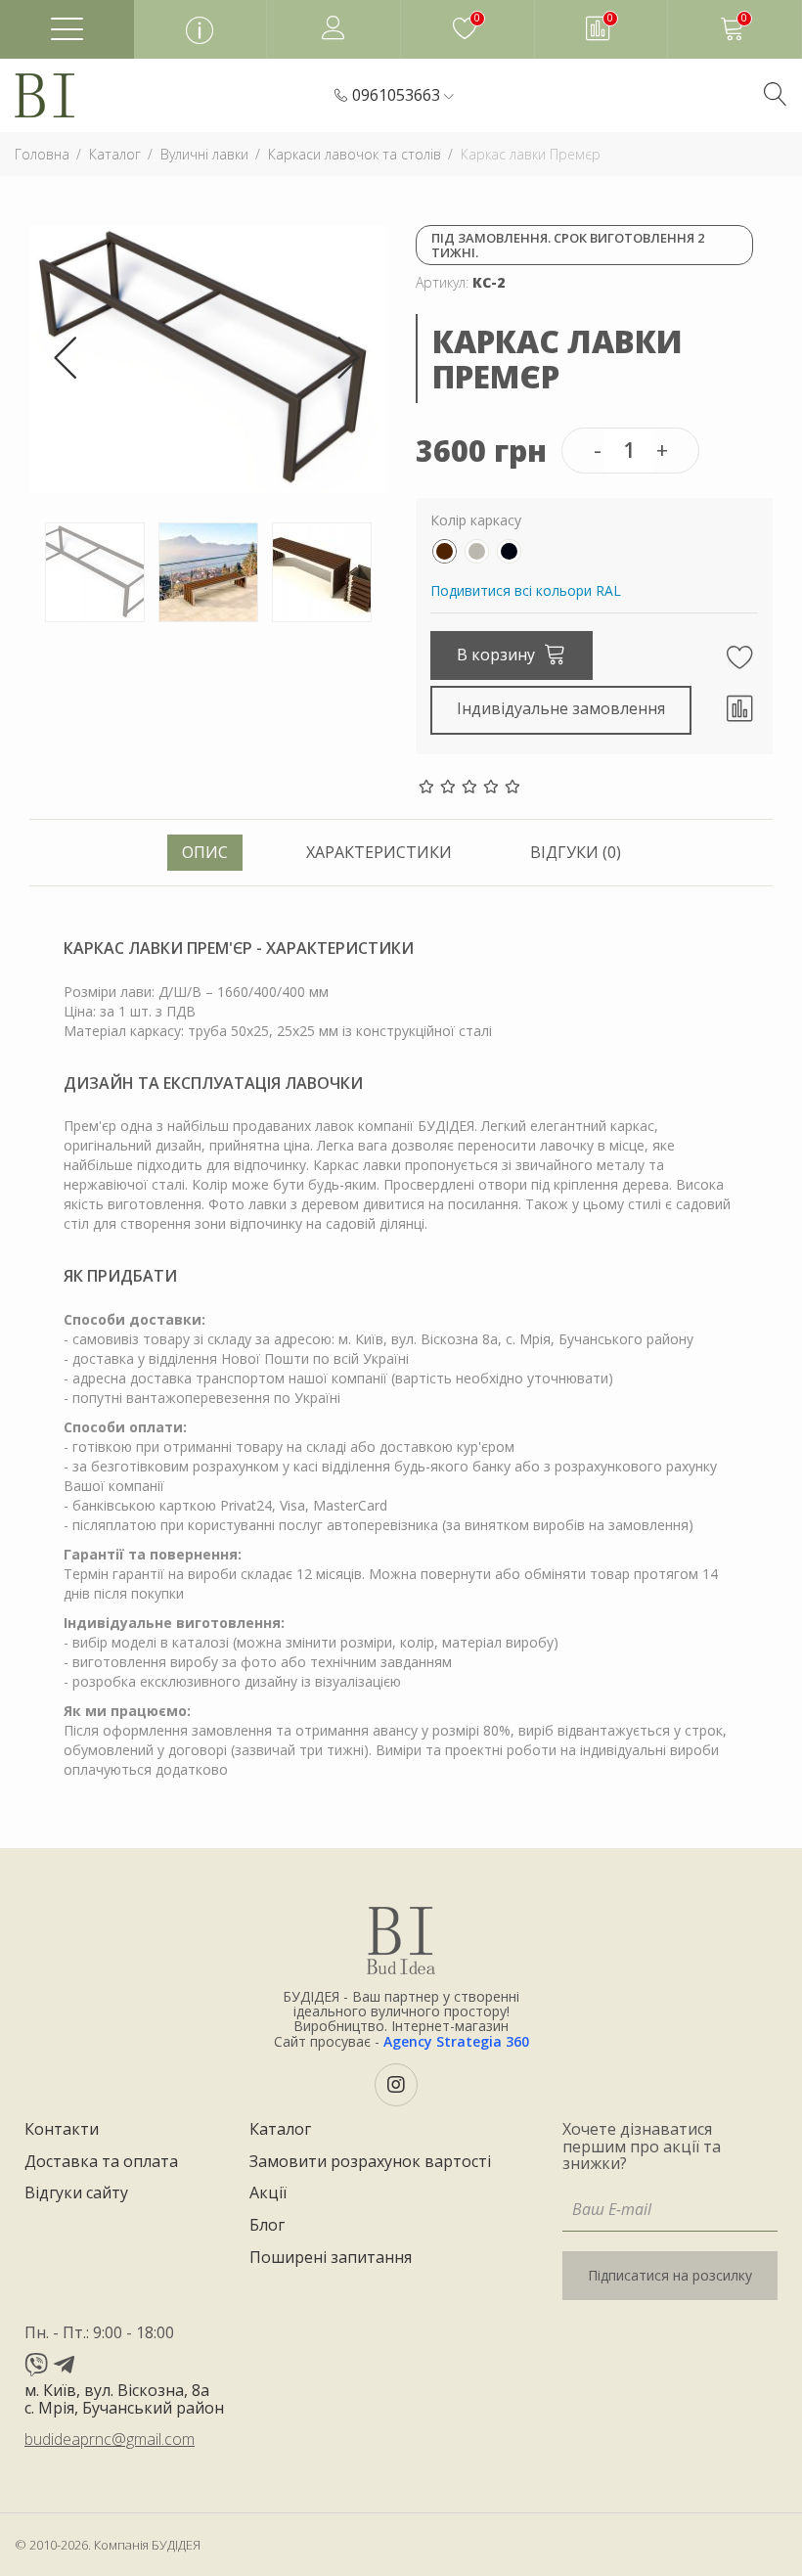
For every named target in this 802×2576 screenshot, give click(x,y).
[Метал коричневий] (445, 551)
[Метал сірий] (477, 551)
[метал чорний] (509, 551)
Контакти (62, 2130)
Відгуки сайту (76, 2193)
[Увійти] (334, 29)
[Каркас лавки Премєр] (208, 358)
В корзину (498, 655)
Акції (268, 2193)
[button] (403, 96)
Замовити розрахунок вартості (370, 2162)
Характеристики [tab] (379, 852)
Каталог (280, 2130)
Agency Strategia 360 (456, 2041)
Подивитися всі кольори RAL (526, 590)
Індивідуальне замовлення (561, 708)
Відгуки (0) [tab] (576, 852)
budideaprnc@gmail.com (110, 2439)
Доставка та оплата (101, 2162)
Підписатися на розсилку (670, 2275)
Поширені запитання (331, 2258)
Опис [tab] (205, 852)
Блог (267, 2226)
